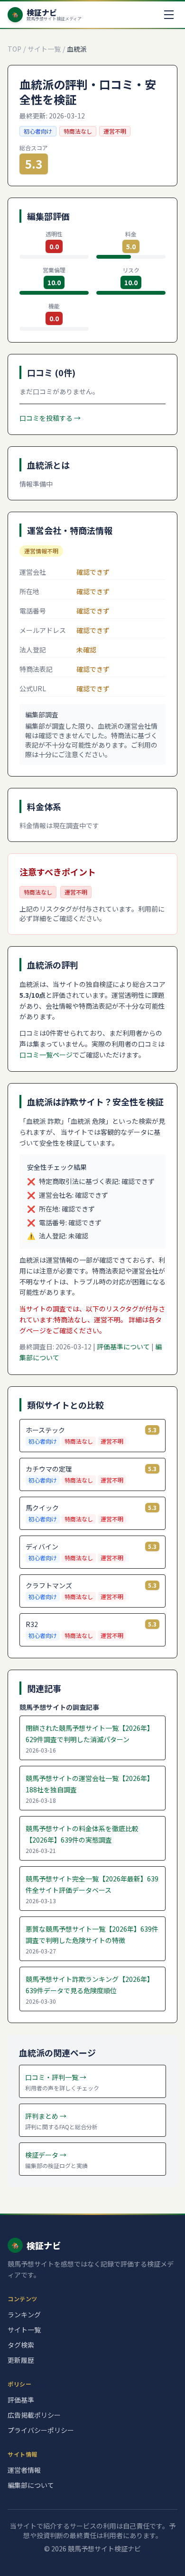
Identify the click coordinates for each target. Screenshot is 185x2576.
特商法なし (78, 131)
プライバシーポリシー (41, 2430)
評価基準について (123, 1347)
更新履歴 (21, 2360)
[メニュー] (169, 15)
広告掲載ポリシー (34, 2415)
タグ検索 (21, 2345)
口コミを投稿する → (50, 418)
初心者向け (38, 131)
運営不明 (115, 131)
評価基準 (21, 2400)
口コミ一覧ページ (46, 1055)
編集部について (31, 2485)
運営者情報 (24, 2470)
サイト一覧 (44, 49)
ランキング (24, 2314)
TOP (14, 49)
